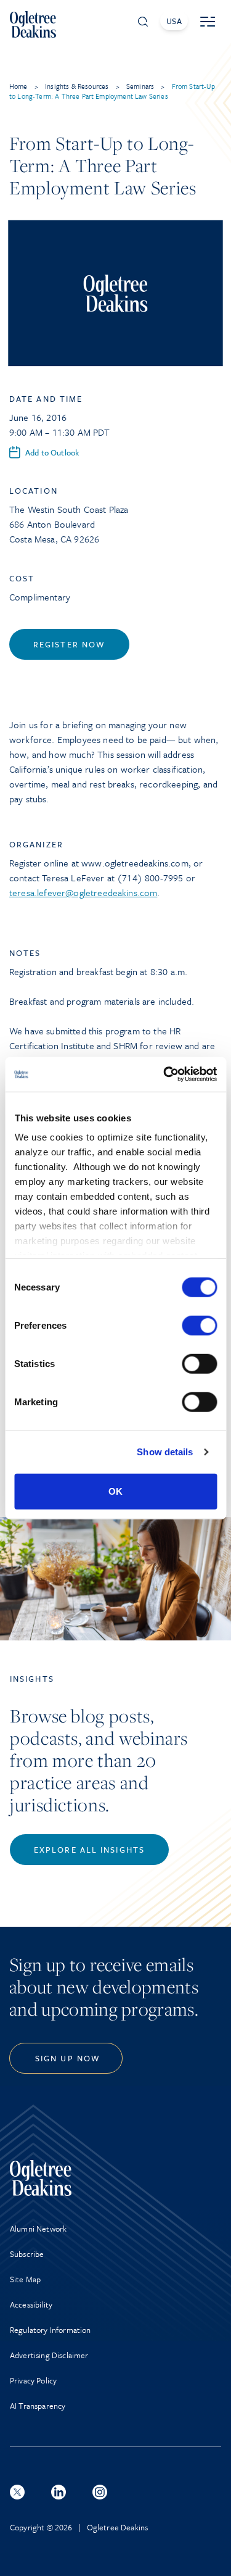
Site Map (25, 2279)
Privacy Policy (33, 2380)
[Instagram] (100, 2492)
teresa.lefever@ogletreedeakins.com (83, 892)
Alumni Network (38, 2229)
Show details (165, 1452)
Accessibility (31, 2304)
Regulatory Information (51, 2330)
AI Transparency (38, 2406)
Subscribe (27, 2254)
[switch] (199, 1325)
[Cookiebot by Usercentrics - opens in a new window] (164, 1074)
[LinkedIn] (59, 2492)
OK (115, 1491)
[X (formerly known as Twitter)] (17, 2492)
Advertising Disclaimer (49, 2355)
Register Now (69, 644)
